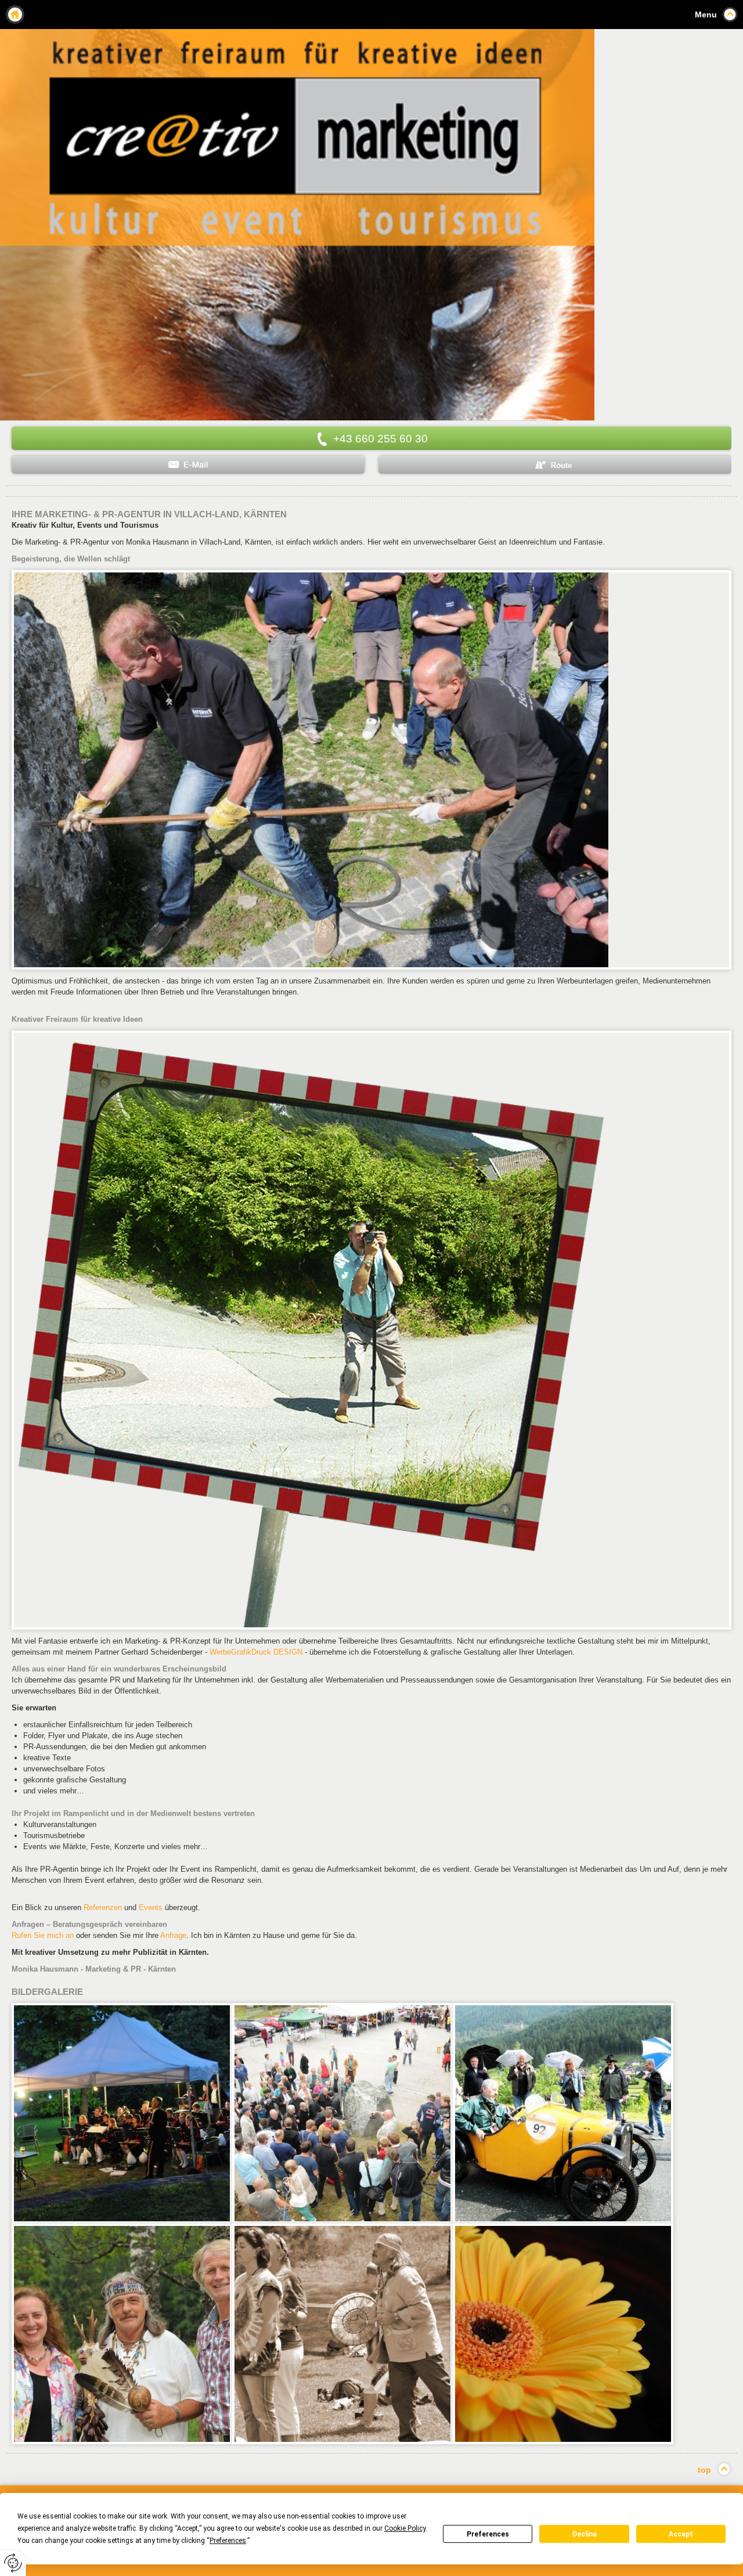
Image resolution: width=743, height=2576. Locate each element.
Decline (585, 2534)
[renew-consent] (13, 2563)
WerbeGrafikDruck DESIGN (256, 1652)
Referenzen (103, 1907)
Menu (706, 15)
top (704, 2470)
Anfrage (173, 1935)
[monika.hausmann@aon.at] (188, 465)
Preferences (488, 2534)
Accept (681, 2534)
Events (151, 1907)
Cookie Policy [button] (405, 2528)
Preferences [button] (228, 2541)
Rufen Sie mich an (43, 1935)
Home (15, 15)
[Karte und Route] (555, 465)
